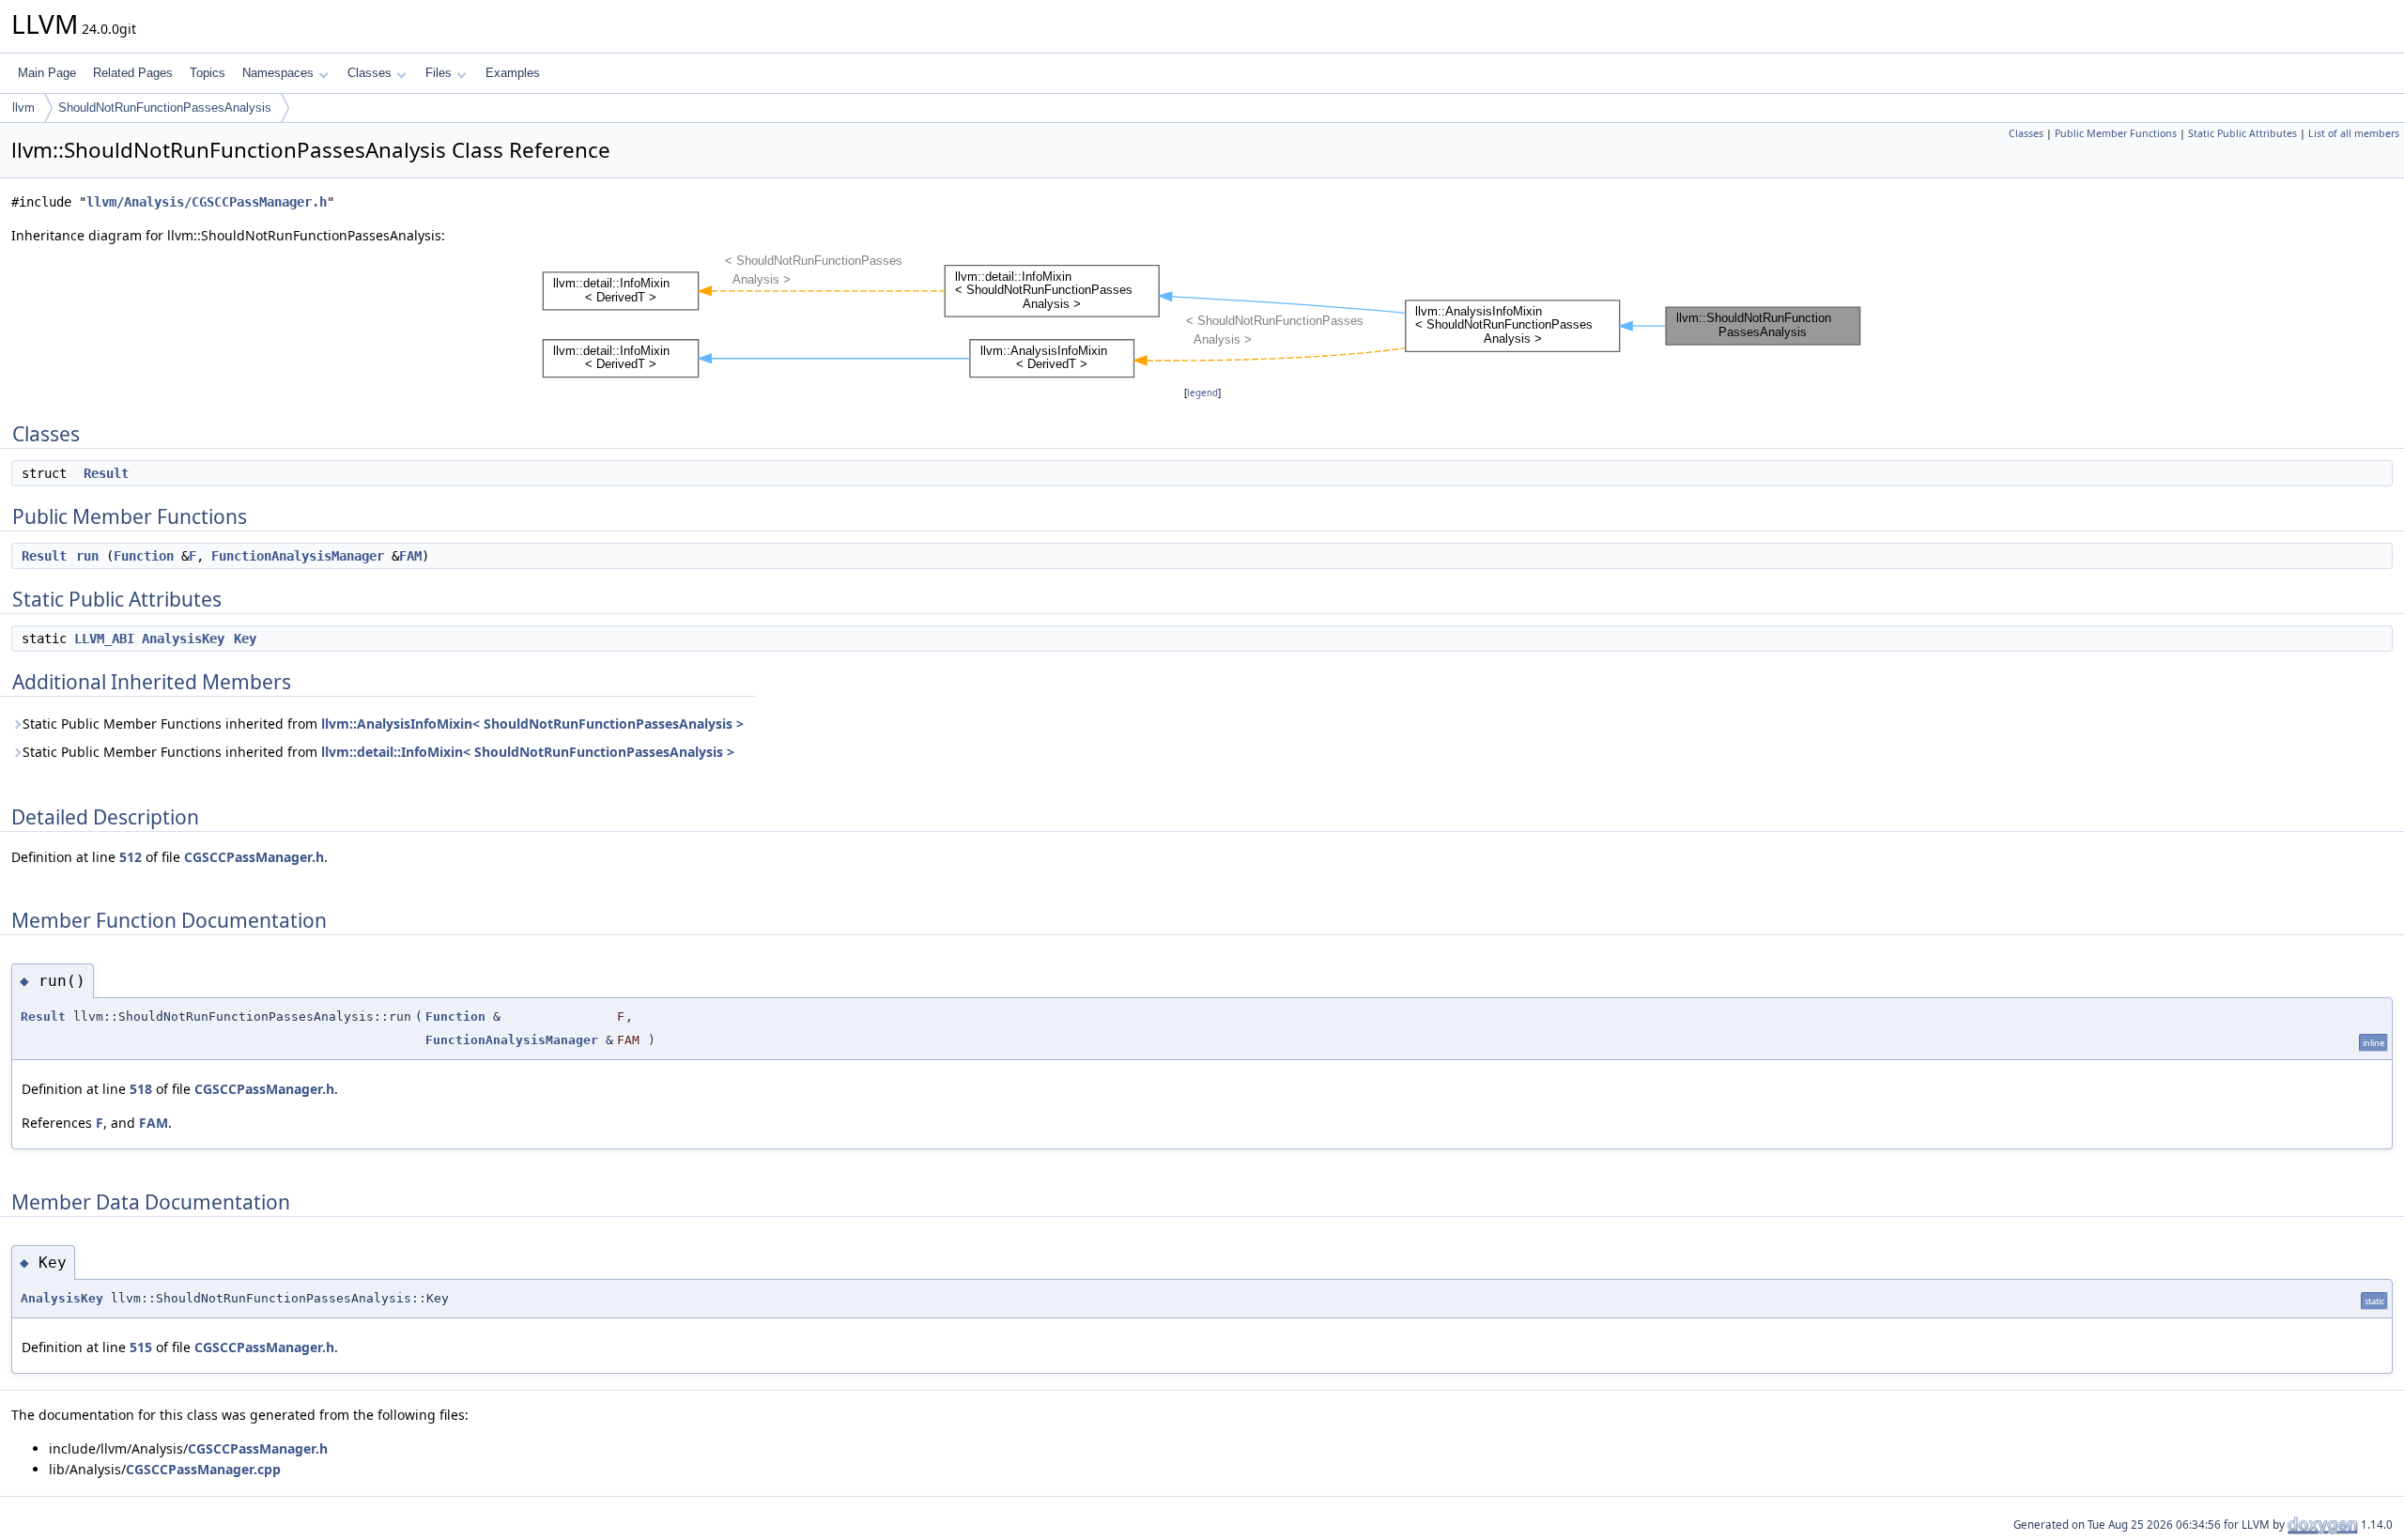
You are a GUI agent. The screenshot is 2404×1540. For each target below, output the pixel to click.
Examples (513, 73)
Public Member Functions (2116, 133)
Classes (370, 73)
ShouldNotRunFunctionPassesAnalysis (165, 108)
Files (439, 73)
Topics (208, 73)
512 (131, 857)
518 (141, 1089)
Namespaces (278, 73)
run (87, 556)
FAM (410, 556)
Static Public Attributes (2242, 133)
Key (245, 639)
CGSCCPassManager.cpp (203, 1469)
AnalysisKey (183, 639)
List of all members (2354, 133)
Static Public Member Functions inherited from (383, 724)
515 (141, 1347)
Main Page (47, 73)
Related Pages (133, 73)
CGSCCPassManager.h (254, 857)
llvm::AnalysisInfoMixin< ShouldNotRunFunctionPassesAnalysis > (532, 724)
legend (1202, 393)
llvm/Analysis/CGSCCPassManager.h (207, 202)
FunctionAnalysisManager (298, 556)
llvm (23, 108)
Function (144, 556)
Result (106, 473)
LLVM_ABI (104, 639)
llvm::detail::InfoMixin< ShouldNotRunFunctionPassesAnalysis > (528, 752)
